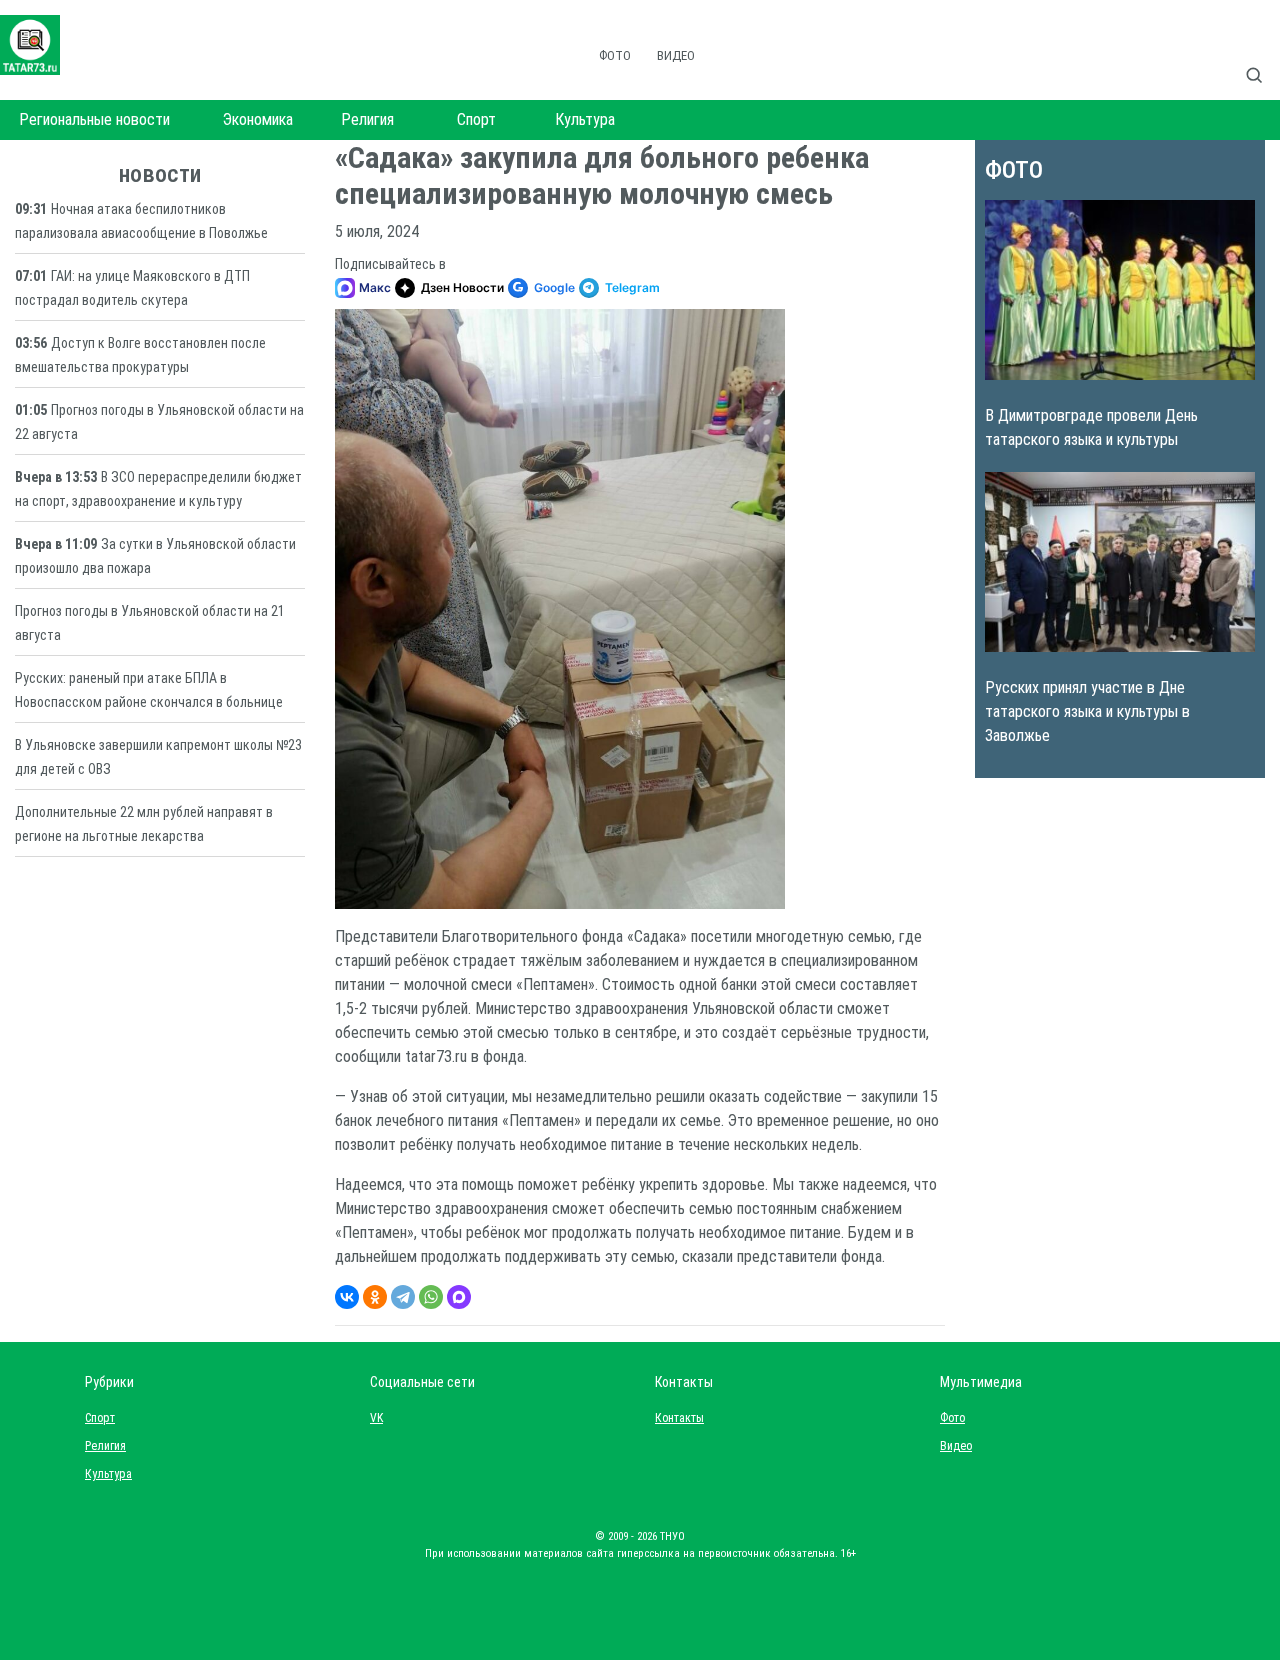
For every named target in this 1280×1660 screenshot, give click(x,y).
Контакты (675, 1418)
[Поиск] (1262, 54)
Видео (676, 55)
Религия (367, 119)
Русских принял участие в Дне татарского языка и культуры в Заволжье (1087, 711)
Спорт (476, 119)
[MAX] (459, 1297)
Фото (615, 55)
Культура (585, 119)
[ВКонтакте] (347, 1297)
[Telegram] (403, 1297)
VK (376, 1418)
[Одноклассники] (375, 1297)
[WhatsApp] (431, 1297)
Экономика (258, 119)
